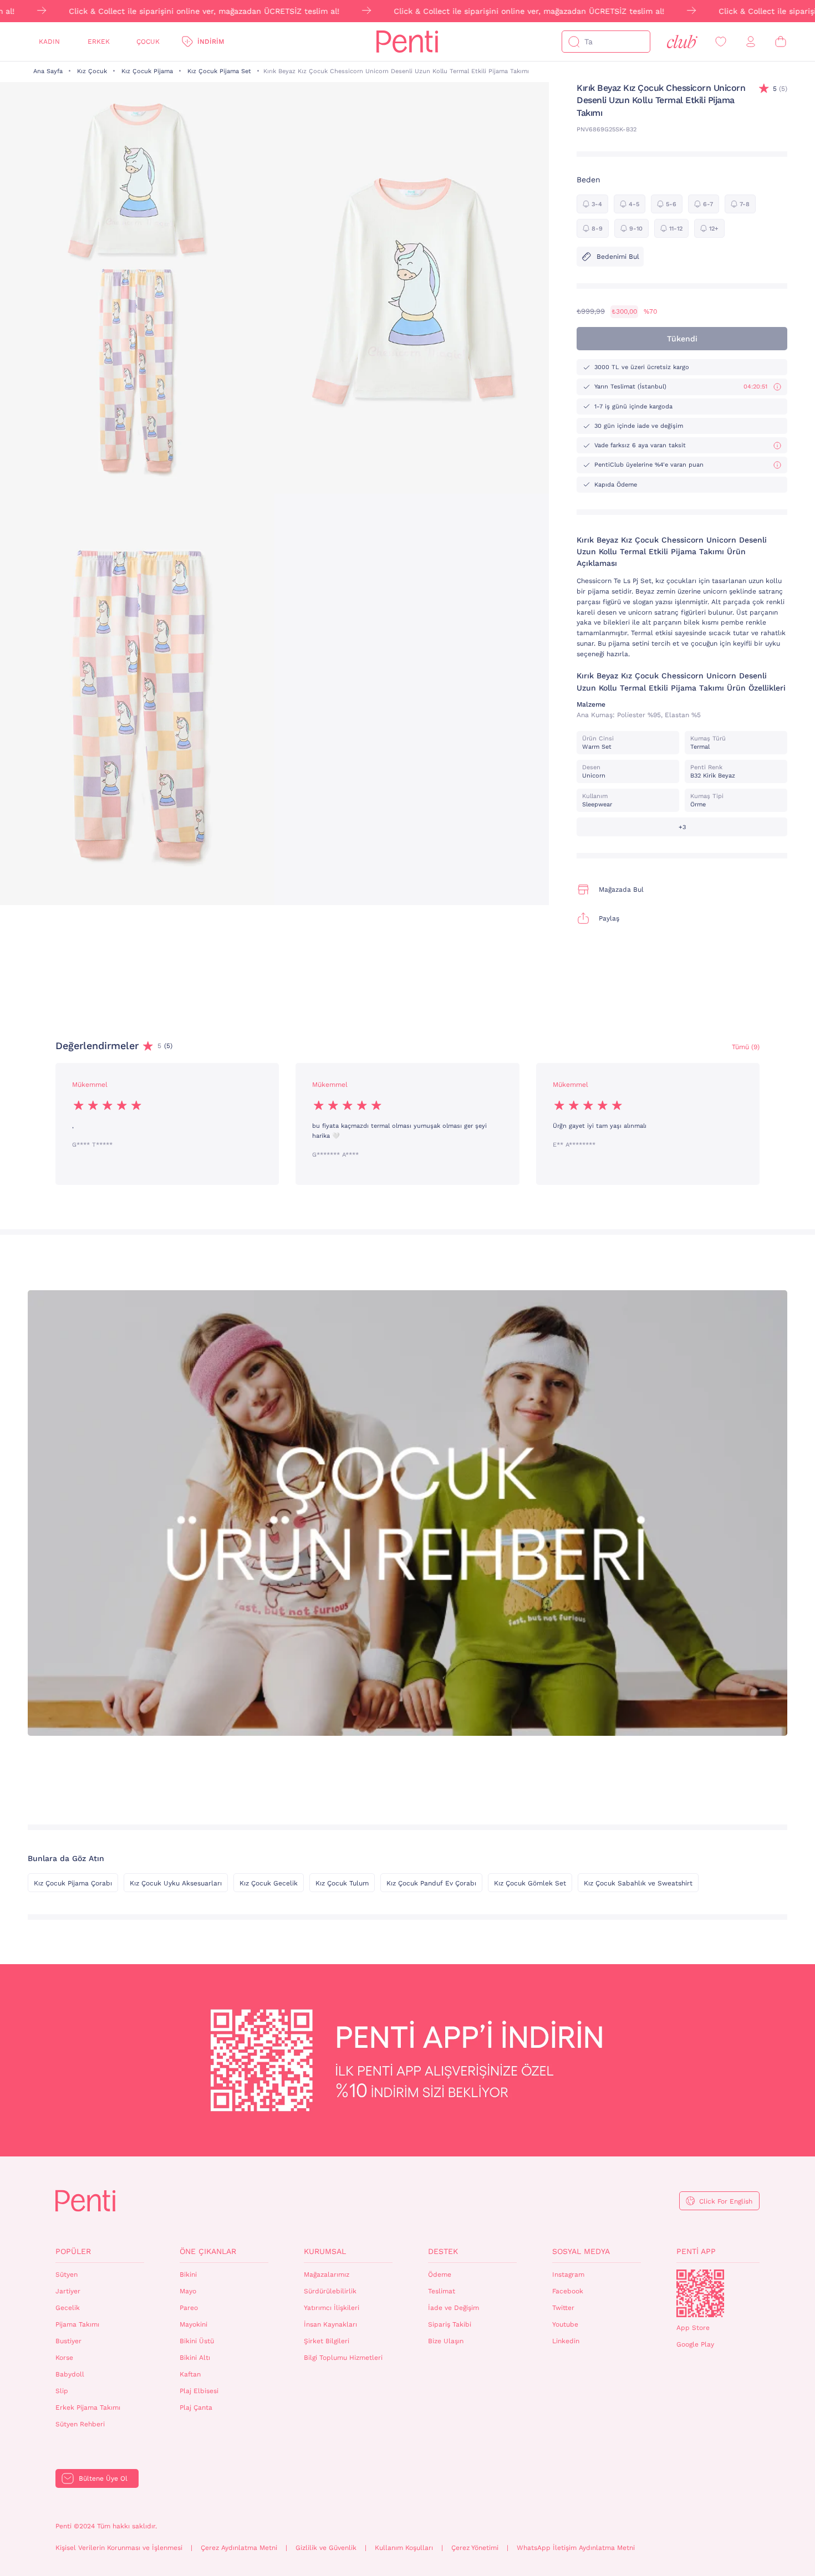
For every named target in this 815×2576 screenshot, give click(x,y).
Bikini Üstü (197, 2341)
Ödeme (440, 2275)
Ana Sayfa (48, 71)
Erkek (99, 42)
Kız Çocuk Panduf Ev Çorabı (431, 1883)
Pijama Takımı (77, 2324)
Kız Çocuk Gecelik (269, 1883)
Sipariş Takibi (450, 2324)
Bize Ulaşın (446, 2341)
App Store (693, 2328)
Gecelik (68, 2308)
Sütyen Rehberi (80, 2424)
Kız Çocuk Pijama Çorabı (73, 1883)
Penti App (696, 2251)
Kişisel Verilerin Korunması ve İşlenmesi (119, 2548)
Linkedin (566, 2341)
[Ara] (574, 42)
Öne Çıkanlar (208, 2251)
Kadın (49, 42)
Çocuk (148, 42)
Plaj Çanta (196, 2408)
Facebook (568, 2291)
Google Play (695, 2344)
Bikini (188, 2275)
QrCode (700, 2293)
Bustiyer (68, 2341)
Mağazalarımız (327, 2275)
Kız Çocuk (92, 71)
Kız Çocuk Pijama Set (219, 71)
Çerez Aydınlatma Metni (239, 2548)
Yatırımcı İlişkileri (332, 2308)
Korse (64, 2358)
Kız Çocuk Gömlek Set (530, 1883)
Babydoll (70, 2374)
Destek (443, 2251)
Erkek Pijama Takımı (88, 2408)
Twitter (563, 2308)
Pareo (189, 2308)
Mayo (188, 2291)
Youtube (565, 2324)
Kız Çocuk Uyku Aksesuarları (176, 1883)
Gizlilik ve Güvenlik (326, 2548)
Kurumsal (325, 2251)
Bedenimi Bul (618, 257)
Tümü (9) (746, 1047)
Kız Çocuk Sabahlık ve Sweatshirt (638, 1883)
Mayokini (193, 2324)
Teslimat (442, 2291)
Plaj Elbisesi (199, 2391)
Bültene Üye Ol (103, 2478)
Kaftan (190, 2374)
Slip (62, 2391)
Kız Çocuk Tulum (342, 1883)
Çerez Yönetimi (475, 2548)
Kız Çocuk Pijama (147, 71)
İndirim (211, 42)
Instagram (568, 2275)
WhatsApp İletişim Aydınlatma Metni (576, 2548)
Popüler (73, 2251)
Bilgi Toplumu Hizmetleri (343, 2358)
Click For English (726, 2201)
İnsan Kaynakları (330, 2324)
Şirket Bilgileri (327, 2341)
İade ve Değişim (454, 2308)
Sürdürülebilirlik (330, 2291)
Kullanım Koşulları (404, 2548)
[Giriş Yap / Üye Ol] (751, 42)
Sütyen (67, 2275)
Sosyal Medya (581, 2251)
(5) (780, 89)
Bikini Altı (195, 2358)
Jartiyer (68, 2291)
